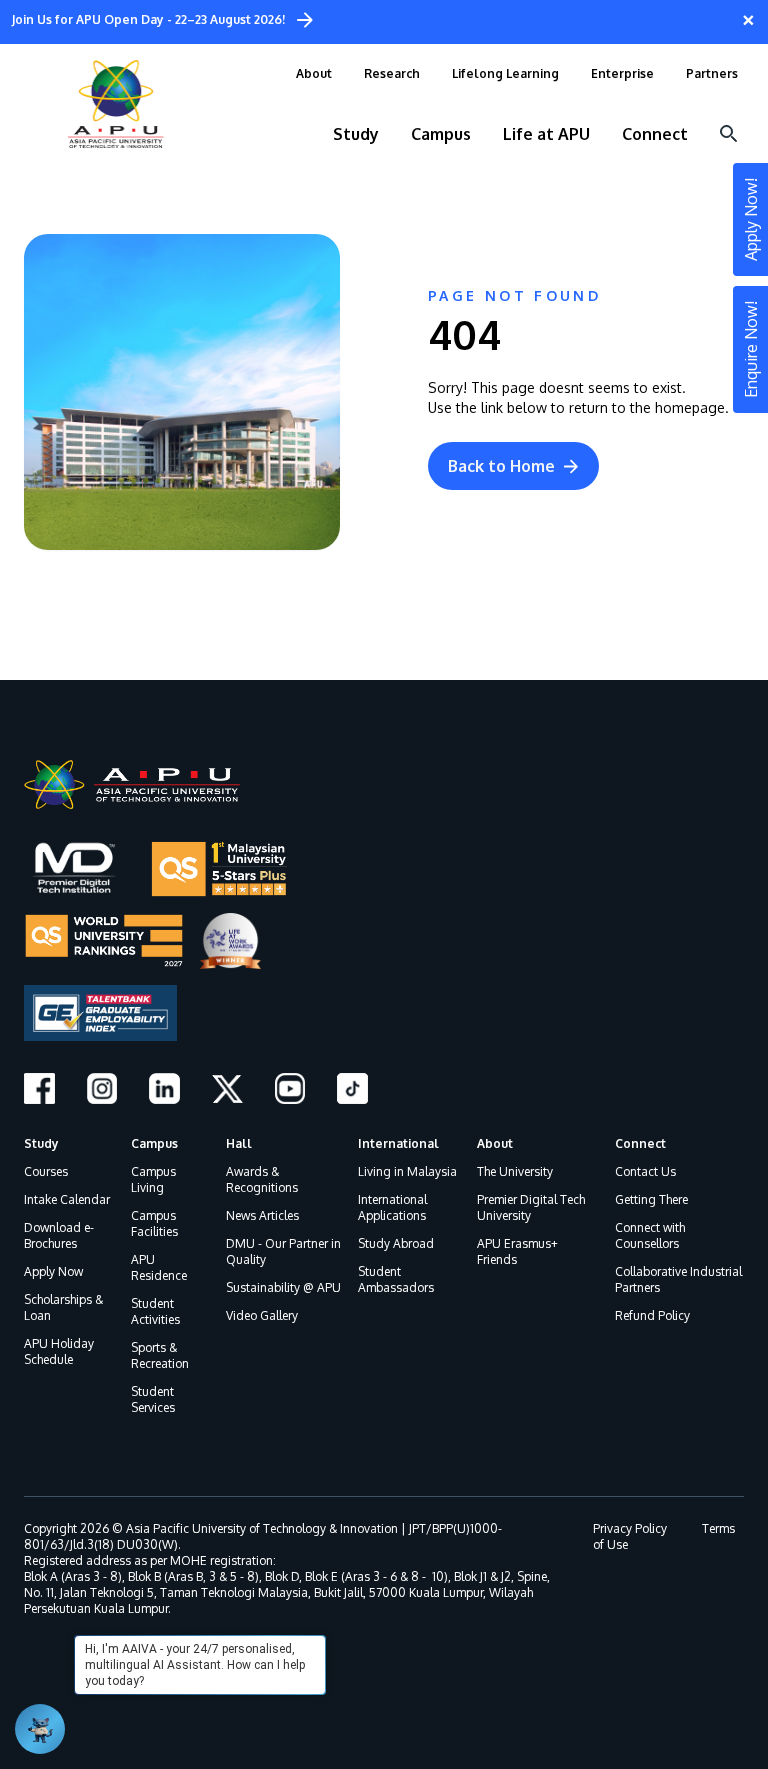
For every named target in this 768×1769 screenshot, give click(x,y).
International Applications (392, 1207)
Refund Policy (652, 1315)
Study (41, 1143)
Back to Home (501, 466)
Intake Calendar (67, 1199)
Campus (154, 1143)
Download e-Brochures (59, 1235)
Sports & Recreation (160, 1355)
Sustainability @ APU (283, 1287)
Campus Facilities (154, 1223)
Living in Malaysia (407, 1171)
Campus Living (153, 1179)
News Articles (262, 1215)
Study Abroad (396, 1243)
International (398, 1143)
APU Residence (159, 1267)
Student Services (153, 1399)
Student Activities (155, 1311)
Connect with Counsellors (650, 1235)
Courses (46, 1171)
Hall (239, 1143)
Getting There (651, 1199)
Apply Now (53, 1271)
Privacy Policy (630, 1528)
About (495, 1143)
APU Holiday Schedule (59, 1351)
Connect (640, 1143)
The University (515, 1171)
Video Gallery (262, 1315)
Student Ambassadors (396, 1279)
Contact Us (645, 1171)
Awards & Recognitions (262, 1179)
